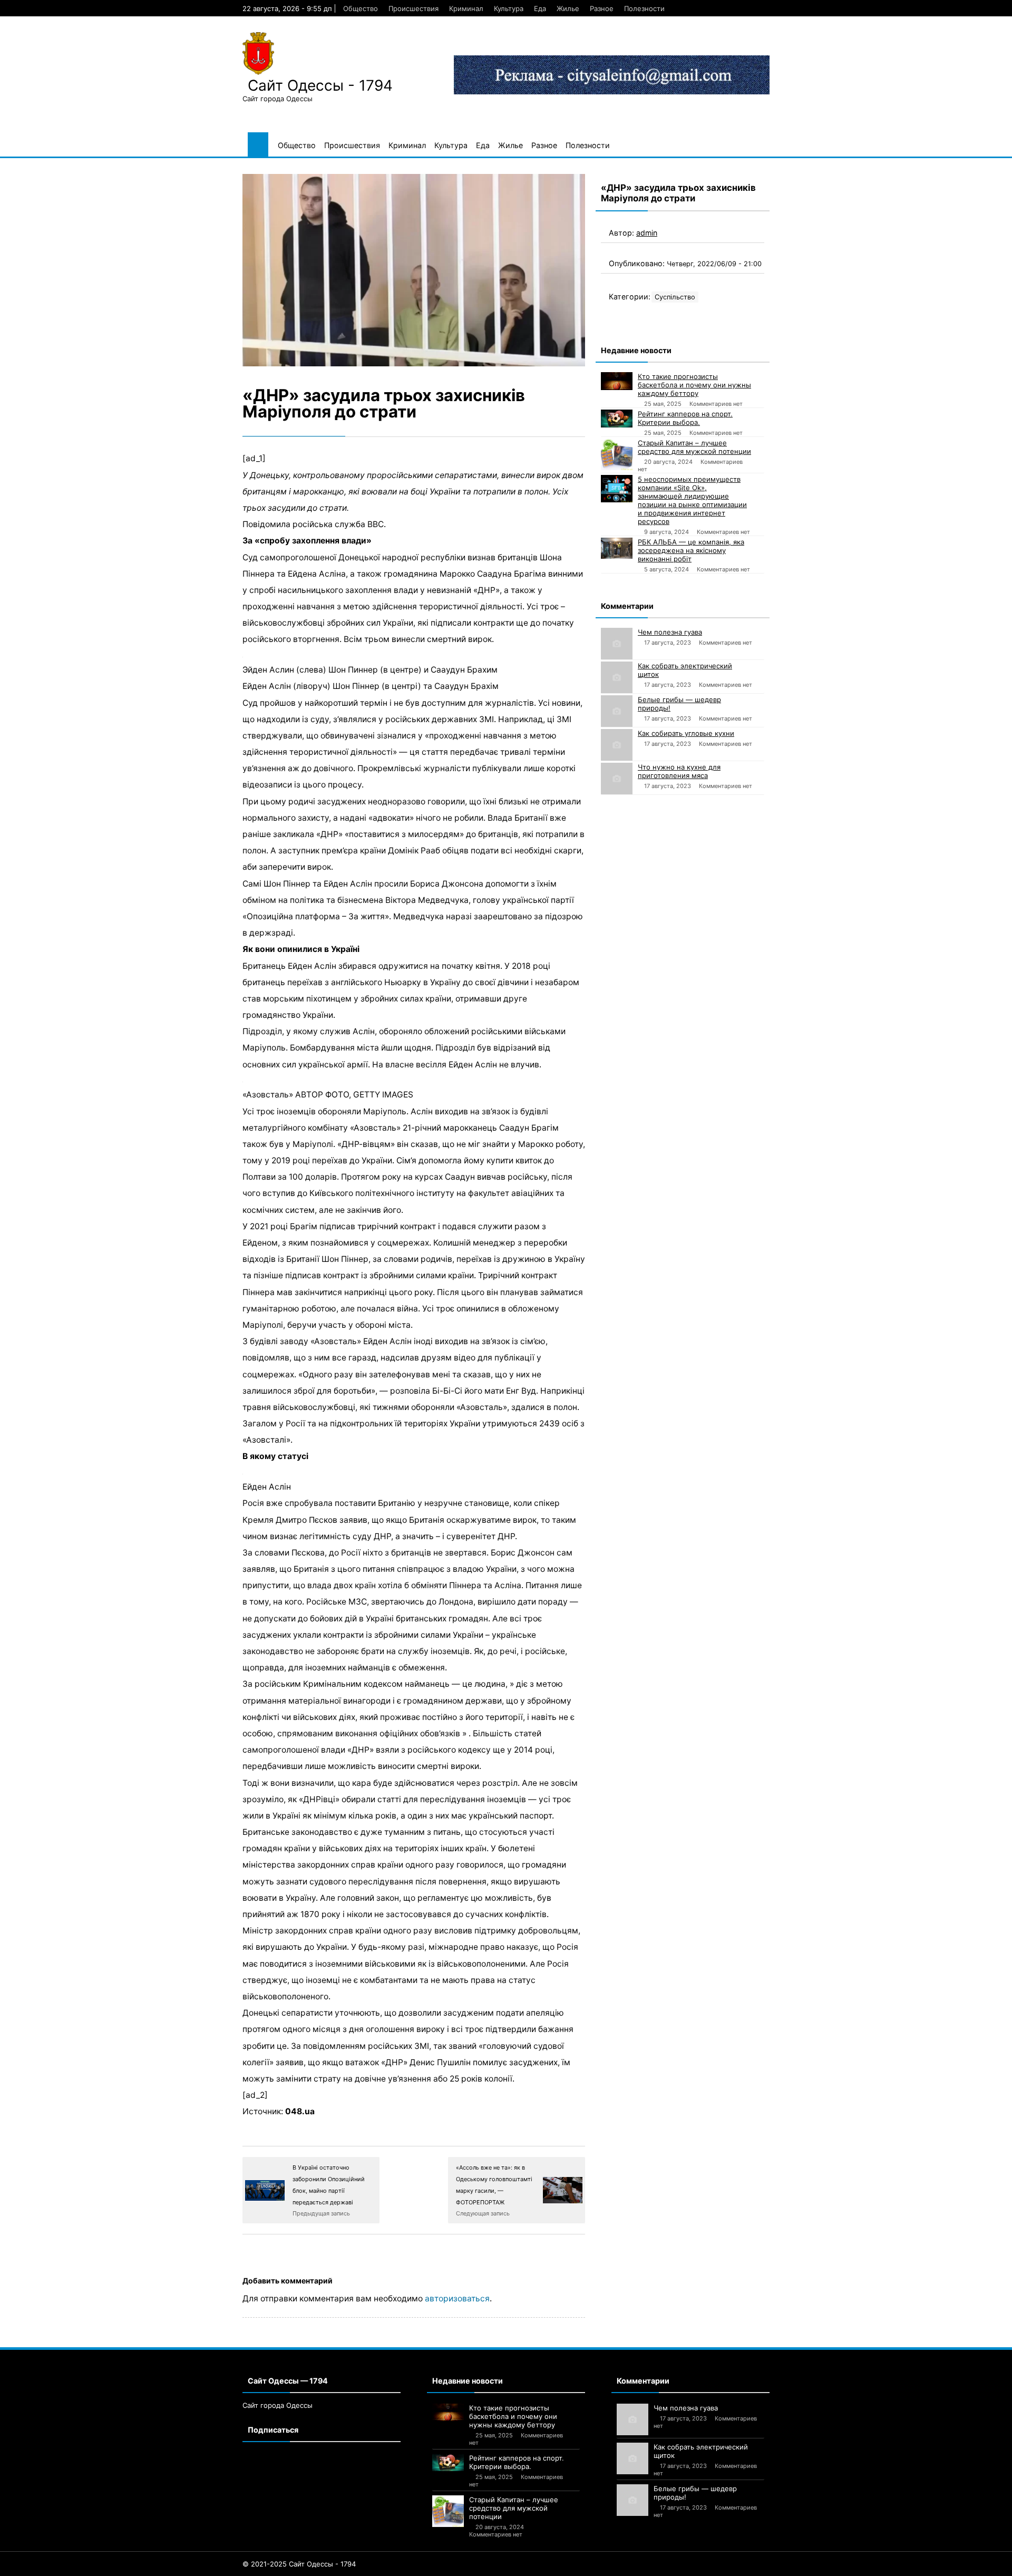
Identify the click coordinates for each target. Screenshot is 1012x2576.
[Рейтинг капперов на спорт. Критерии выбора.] (617, 419)
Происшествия (413, 8)
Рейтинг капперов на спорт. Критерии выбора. (685, 418)
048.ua (300, 2111)
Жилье (568, 8)
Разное (602, 8)
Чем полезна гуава (670, 632)
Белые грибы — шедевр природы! (679, 704)
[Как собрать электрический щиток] (617, 677)
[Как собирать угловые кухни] (617, 745)
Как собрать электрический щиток (685, 670)
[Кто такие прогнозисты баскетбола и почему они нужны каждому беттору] (617, 381)
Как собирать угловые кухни (686, 733)
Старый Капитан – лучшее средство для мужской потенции (694, 447)
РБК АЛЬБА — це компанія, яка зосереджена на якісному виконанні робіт (691, 550)
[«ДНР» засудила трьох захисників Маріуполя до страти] (414, 270)
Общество (361, 8)
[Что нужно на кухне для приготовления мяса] (617, 779)
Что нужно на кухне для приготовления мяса (679, 771)
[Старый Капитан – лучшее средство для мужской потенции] (617, 454)
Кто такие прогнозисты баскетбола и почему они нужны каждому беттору (694, 385)
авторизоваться (457, 2298)
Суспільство (675, 297)
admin (647, 233)
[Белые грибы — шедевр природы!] (617, 711)
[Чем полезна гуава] (617, 644)
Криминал (466, 8)
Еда (540, 8)
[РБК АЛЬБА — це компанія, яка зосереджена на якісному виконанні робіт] (617, 548)
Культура (509, 8)
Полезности (644, 8)
